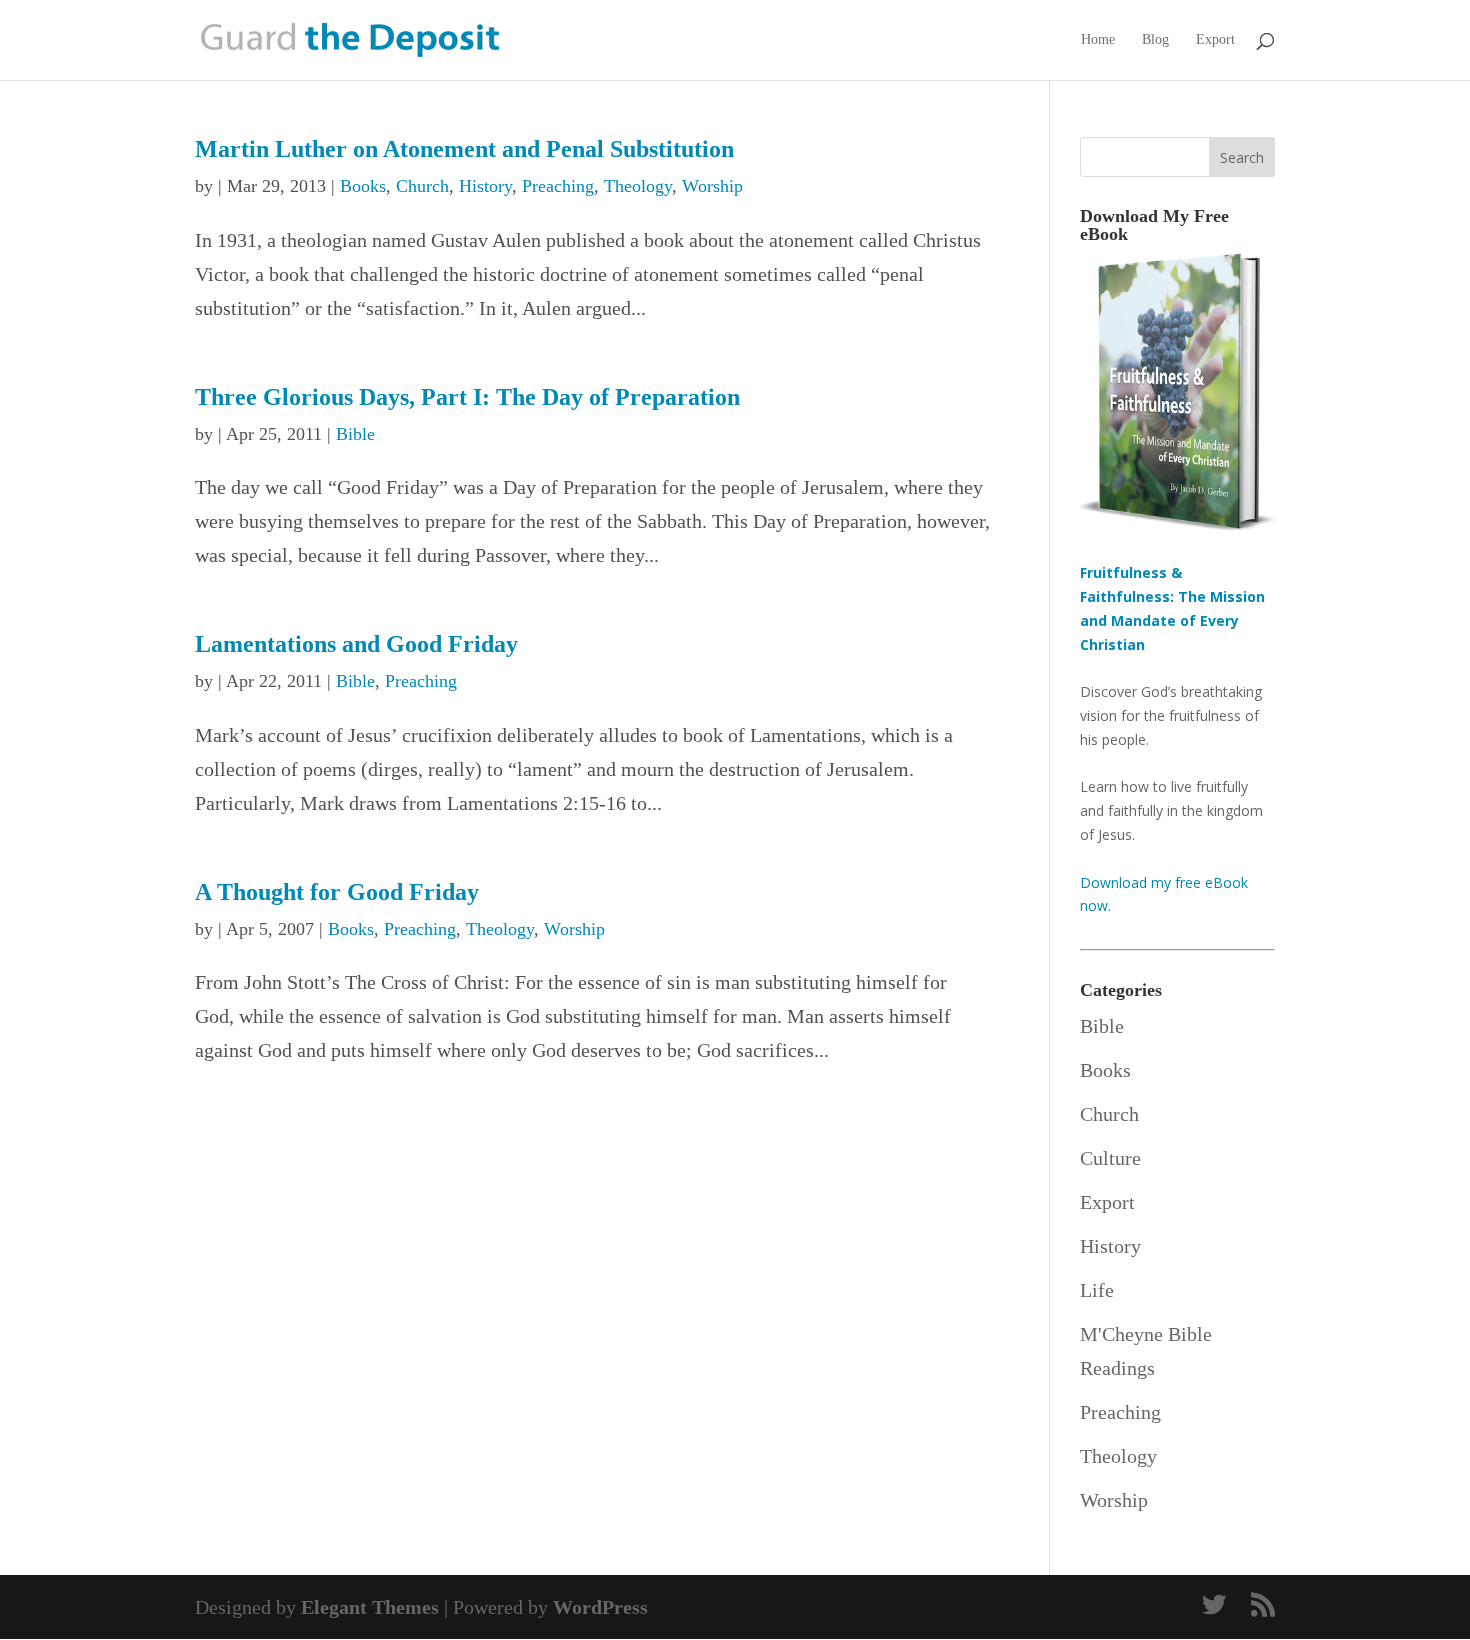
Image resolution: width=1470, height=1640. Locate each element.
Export (1215, 40)
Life (1097, 1290)
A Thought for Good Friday (337, 892)
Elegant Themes (370, 1607)
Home (1098, 40)
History (485, 186)
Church (422, 186)
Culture (1110, 1158)
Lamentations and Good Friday (356, 644)
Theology (638, 186)
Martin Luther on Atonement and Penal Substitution (464, 149)
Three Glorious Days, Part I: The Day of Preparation (467, 397)
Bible (355, 434)
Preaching (558, 186)
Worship (712, 186)
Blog (1155, 40)
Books (363, 186)
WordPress (600, 1607)
